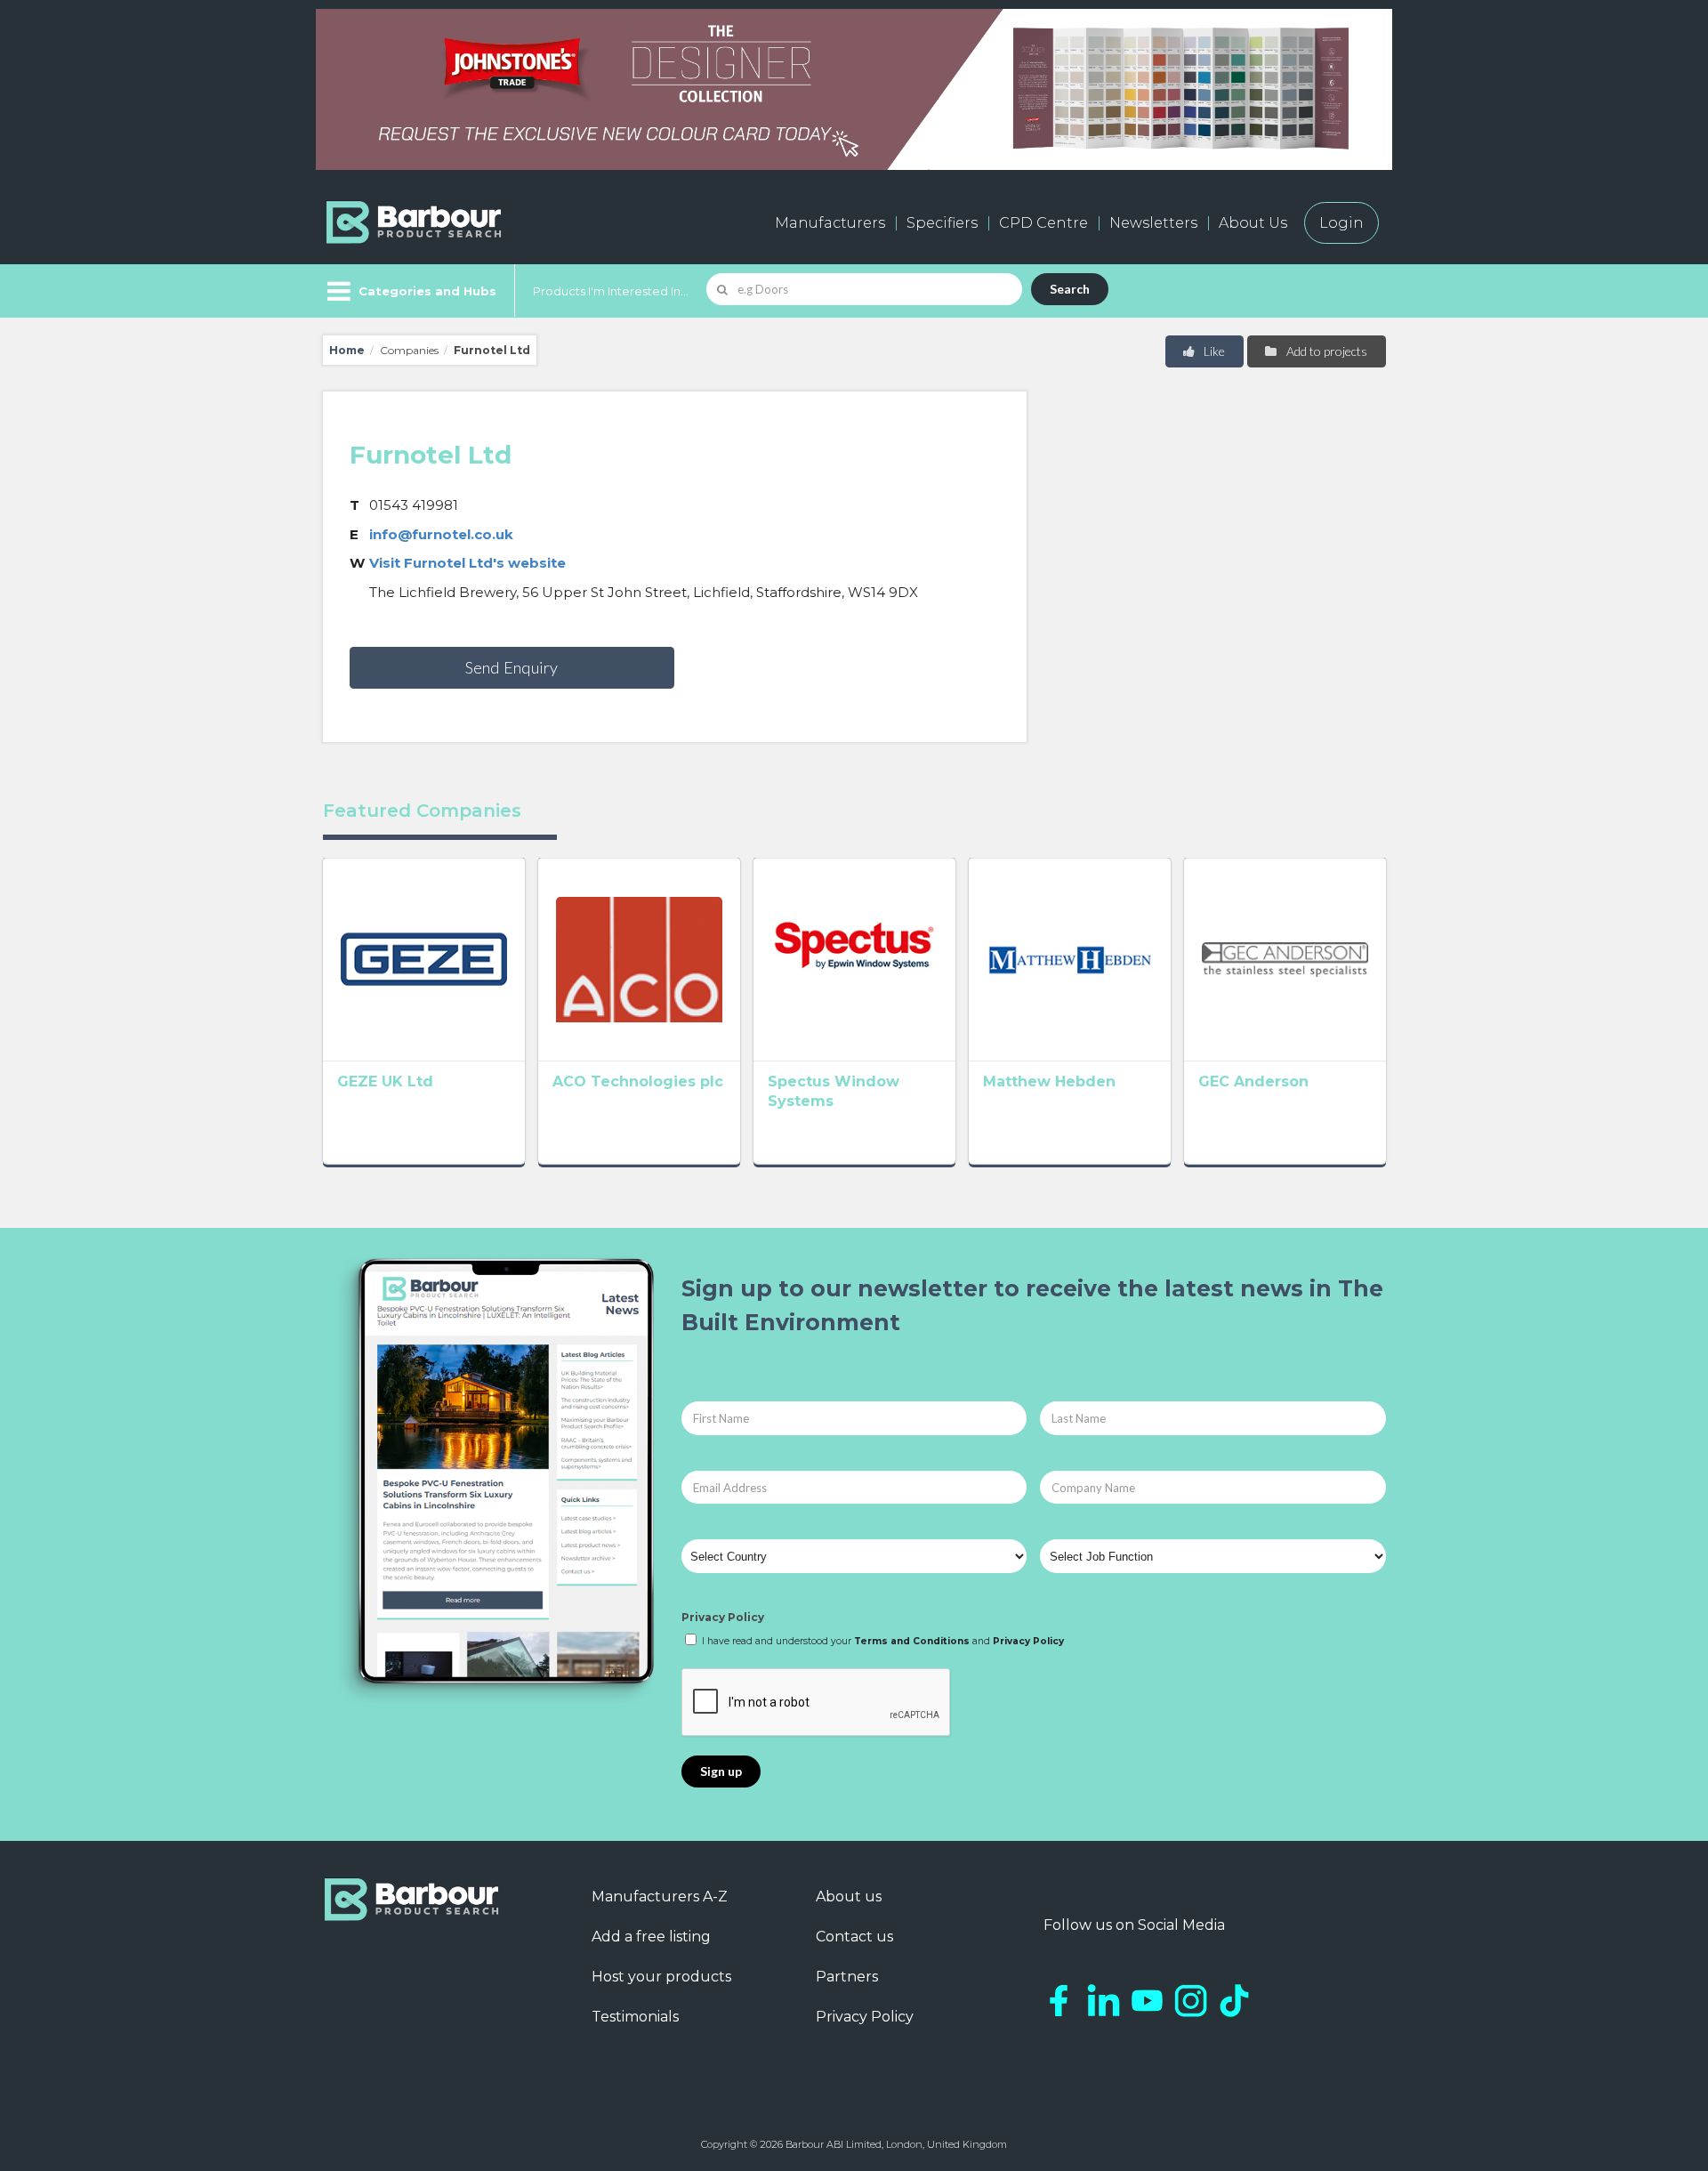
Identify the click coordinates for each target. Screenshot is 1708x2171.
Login (1341, 223)
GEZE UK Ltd (385, 1081)
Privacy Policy (723, 1617)
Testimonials (635, 2017)
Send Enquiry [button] (512, 667)
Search (1070, 289)
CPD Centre (1043, 223)
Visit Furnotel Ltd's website (467, 563)
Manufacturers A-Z (660, 1897)
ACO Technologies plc (638, 1081)
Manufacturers (830, 223)
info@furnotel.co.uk (441, 534)
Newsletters (1153, 223)
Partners (847, 1977)
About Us (1253, 223)
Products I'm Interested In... (611, 291)
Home (347, 350)
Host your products (661, 1977)
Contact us (854, 1937)
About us (849, 1897)
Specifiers (942, 223)
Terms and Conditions (912, 1641)
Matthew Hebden (1049, 1081)
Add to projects (1325, 351)
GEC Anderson (1253, 1081)
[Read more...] (424, 959)
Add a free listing (651, 1937)
